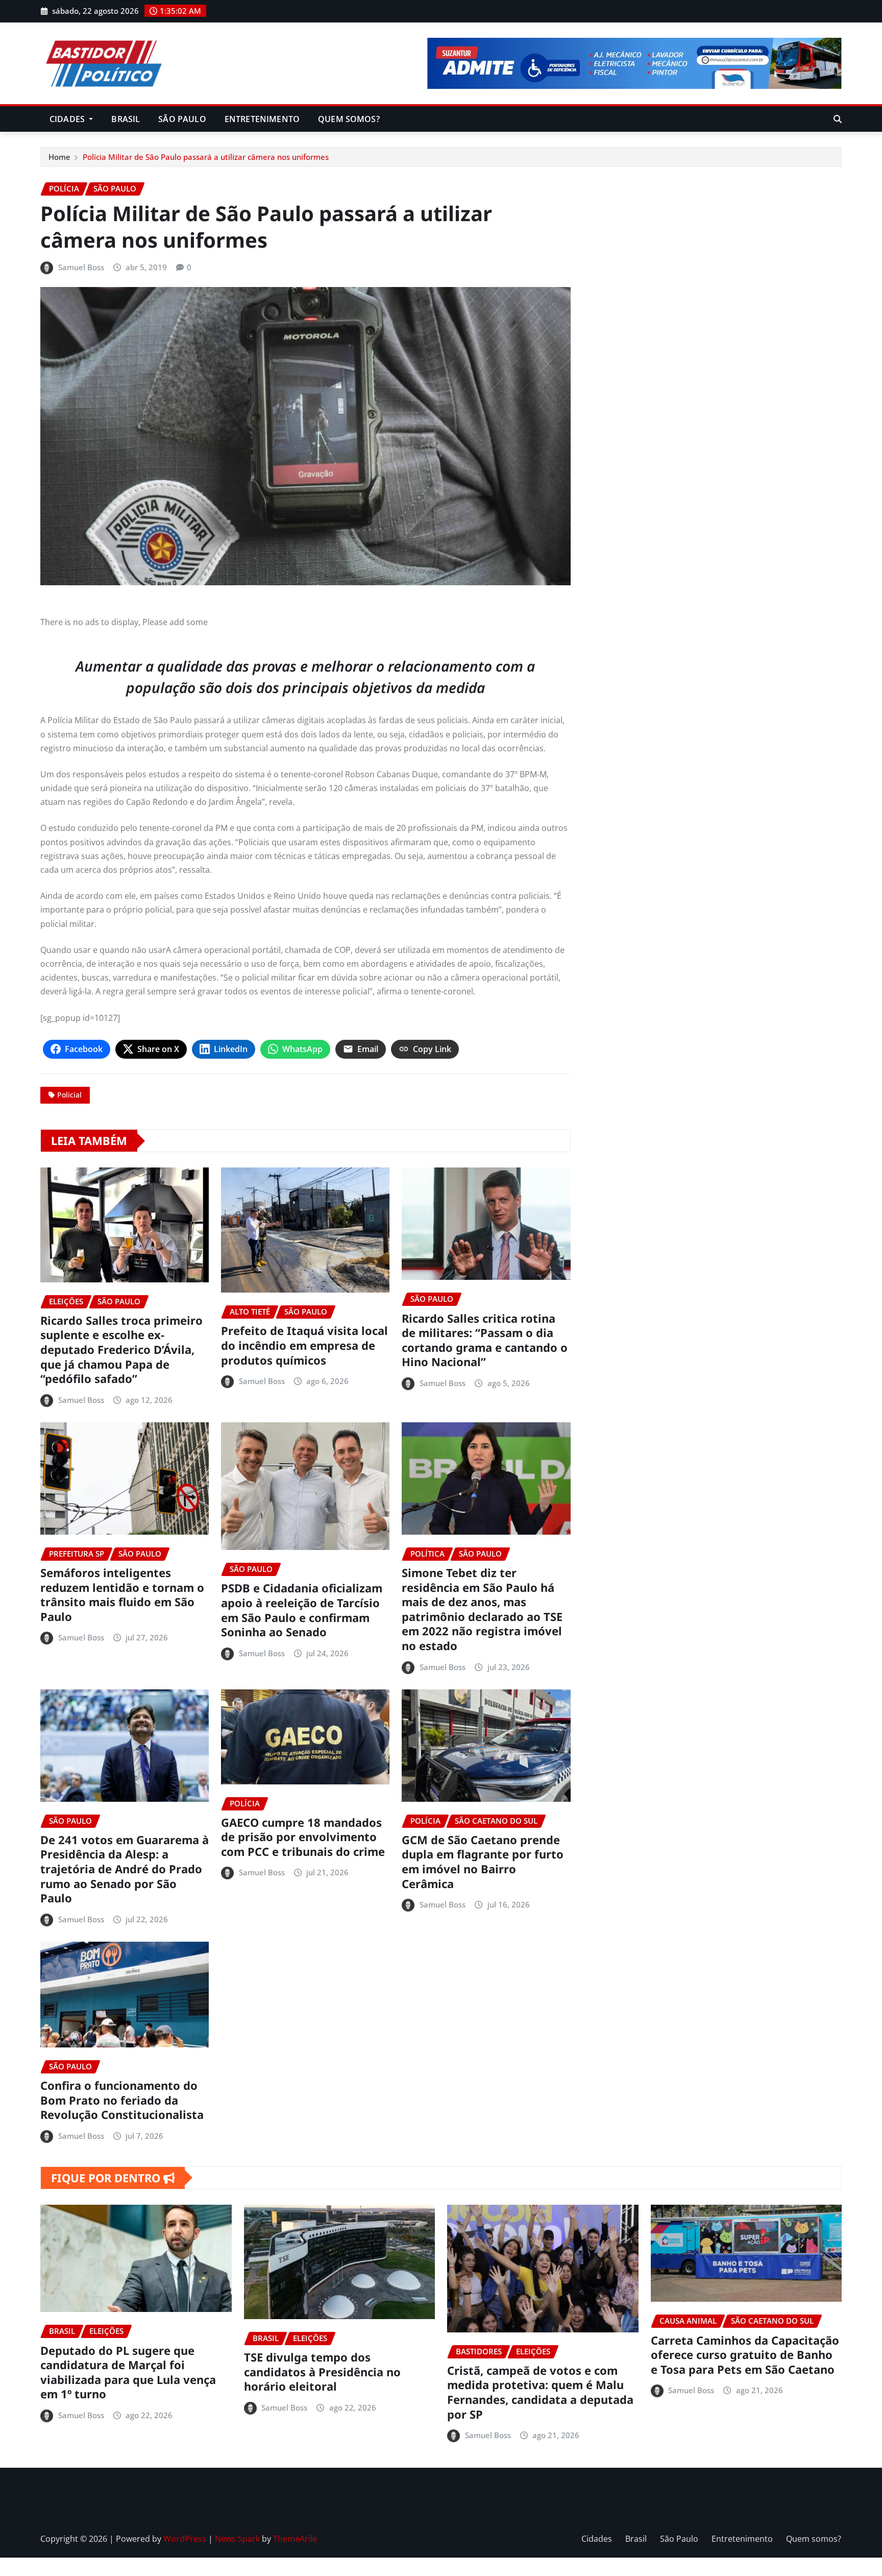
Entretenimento (262, 119)
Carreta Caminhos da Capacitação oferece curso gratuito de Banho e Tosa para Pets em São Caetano (745, 2355)
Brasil (126, 119)
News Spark (237, 2539)
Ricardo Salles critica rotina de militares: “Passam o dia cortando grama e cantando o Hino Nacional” (485, 1340)
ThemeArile (295, 2539)
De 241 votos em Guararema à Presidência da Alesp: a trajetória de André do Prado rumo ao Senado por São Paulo (125, 1869)
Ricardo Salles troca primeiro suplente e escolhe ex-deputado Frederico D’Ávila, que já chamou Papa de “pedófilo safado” (121, 1349)
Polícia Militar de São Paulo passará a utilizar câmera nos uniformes (206, 157)
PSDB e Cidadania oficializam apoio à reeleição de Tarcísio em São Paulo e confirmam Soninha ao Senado (302, 1610)
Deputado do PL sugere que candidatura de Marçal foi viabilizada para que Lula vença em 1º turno (128, 2372)
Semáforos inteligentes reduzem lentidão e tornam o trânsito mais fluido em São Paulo (122, 1594)
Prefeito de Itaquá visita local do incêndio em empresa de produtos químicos (304, 1345)
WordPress (185, 2539)
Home (59, 157)
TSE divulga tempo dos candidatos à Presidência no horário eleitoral (322, 2371)
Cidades (68, 119)
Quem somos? (349, 119)
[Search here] (838, 119)
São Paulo (182, 119)
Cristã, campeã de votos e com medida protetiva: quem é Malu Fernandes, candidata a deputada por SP (540, 2392)
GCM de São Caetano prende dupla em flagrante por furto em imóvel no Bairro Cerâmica (483, 1862)
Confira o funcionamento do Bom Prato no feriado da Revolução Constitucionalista (122, 2100)
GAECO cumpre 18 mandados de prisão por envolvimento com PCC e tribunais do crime (303, 1837)
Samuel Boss (81, 267)
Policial (69, 1095)
